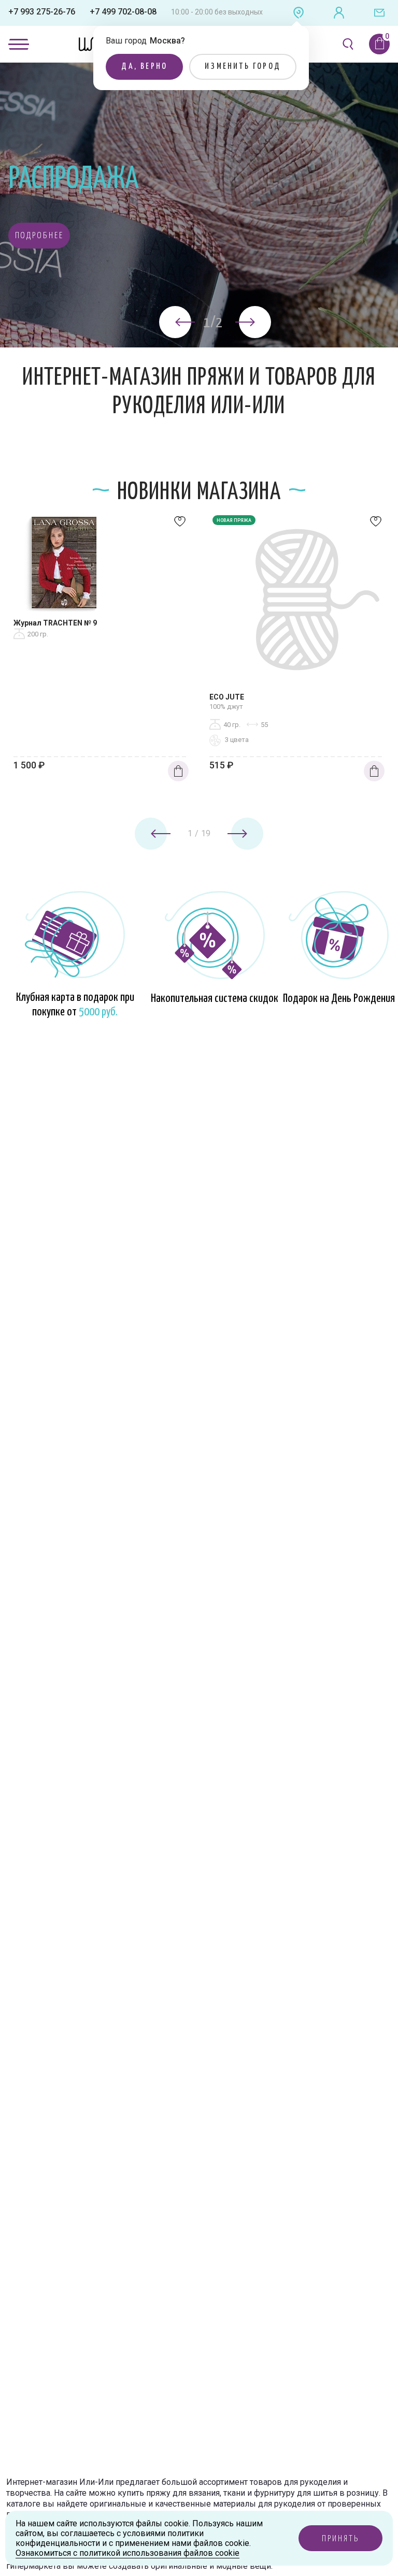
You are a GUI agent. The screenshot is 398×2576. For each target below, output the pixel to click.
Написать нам (379, 13)
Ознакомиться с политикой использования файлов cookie (127, 2553)
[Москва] (298, 13)
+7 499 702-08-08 (123, 12)
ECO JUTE (227, 697)
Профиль (339, 13)
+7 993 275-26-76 (42, 12)
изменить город (243, 67)
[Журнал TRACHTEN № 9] (101, 565)
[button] (39, 236)
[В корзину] (178, 771)
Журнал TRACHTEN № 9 (55, 623)
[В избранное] (180, 524)
